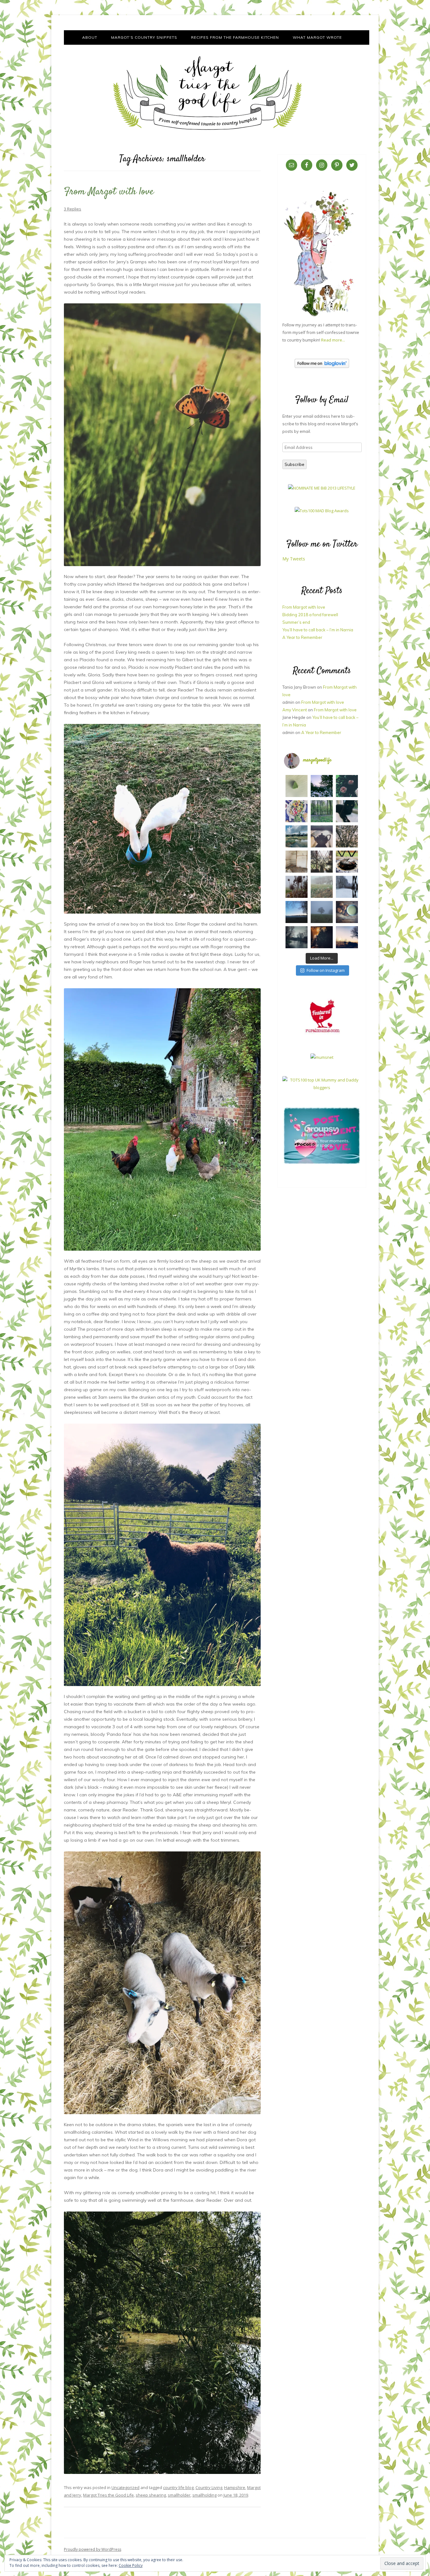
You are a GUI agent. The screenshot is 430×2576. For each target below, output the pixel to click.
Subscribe (294, 464)
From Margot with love (109, 192)
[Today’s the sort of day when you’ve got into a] (347, 786)
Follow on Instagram (326, 970)
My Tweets (294, 559)
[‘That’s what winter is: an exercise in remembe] (297, 937)
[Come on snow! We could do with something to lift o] (297, 887)
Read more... (333, 340)
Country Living (209, 2487)
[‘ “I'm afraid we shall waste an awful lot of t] (347, 912)
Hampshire (235, 2487)
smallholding (204, 2495)
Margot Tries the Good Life (108, 2495)
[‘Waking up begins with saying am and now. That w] (297, 912)
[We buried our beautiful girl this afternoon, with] (347, 811)
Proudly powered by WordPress (93, 2549)
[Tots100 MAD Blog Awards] (322, 511)
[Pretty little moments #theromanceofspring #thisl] (347, 836)
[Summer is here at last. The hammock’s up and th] (297, 811)
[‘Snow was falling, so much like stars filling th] (347, 887)
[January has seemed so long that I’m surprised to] (322, 887)
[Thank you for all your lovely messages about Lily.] (322, 811)
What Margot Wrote (317, 37)
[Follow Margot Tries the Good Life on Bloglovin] (322, 366)
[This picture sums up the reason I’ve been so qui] (297, 862)
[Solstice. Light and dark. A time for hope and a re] (347, 937)
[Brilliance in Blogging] (322, 488)
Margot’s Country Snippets (144, 37)
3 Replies (73, 209)
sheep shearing (151, 2495)
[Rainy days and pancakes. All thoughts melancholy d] (347, 862)
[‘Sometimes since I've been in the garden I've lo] (322, 786)
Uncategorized (125, 2487)
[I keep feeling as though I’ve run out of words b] (322, 912)
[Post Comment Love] (322, 1164)
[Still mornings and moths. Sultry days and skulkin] (297, 786)
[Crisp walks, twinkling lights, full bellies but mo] (322, 937)
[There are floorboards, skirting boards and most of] (297, 836)
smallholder (179, 2495)
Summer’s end (296, 622)
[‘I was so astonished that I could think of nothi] (322, 836)
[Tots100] (322, 1087)
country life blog (178, 2487)
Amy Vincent (295, 710)
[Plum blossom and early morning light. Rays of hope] (322, 862)
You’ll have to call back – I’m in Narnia (318, 630)
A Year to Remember (302, 637)
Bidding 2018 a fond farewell (310, 615)
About (90, 37)
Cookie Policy (131, 2565)
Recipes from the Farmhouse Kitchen (235, 37)
